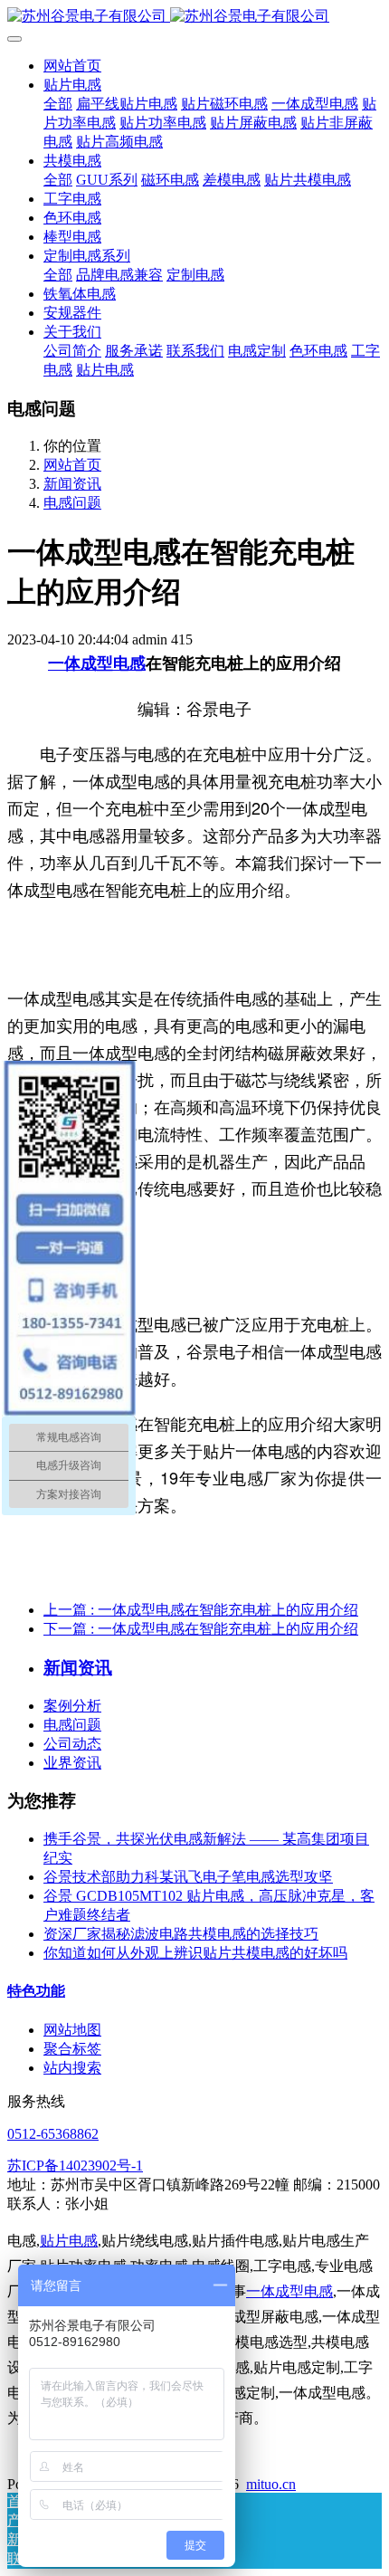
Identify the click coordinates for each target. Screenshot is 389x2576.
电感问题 (72, 503)
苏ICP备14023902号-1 (75, 2166)
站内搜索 (72, 2068)
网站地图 (72, 2030)
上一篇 (201, 1610)
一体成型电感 (97, 663)
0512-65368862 (53, 2134)
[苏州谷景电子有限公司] (194, 17)
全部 (58, 104)
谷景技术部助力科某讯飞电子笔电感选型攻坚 (188, 1877)
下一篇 (201, 1629)
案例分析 (72, 1706)
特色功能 (36, 1991)
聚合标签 (72, 2049)
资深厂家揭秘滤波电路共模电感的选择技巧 (181, 1934)
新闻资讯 (72, 484)
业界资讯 (72, 1763)
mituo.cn (271, 2484)
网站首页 (72, 66)
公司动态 (72, 1744)
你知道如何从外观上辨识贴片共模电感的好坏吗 (195, 1953)
